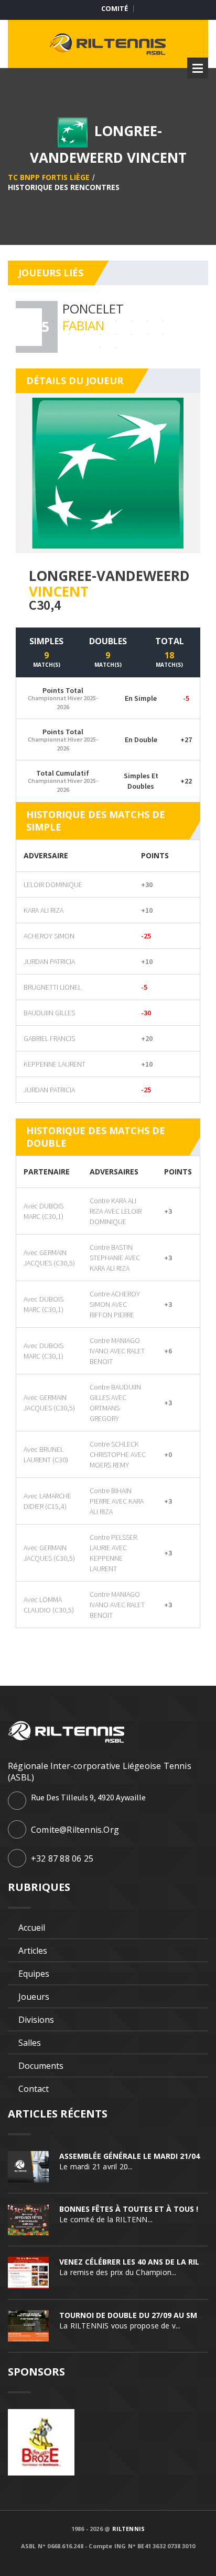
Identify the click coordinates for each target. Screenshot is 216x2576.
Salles (30, 2043)
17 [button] (84, 334)
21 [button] (147, 334)
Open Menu (198, 68)
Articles (33, 1951)
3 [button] (53, 321)
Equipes (34, 1974)
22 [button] (163, 334)
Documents (41, 2066)
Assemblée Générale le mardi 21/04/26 (135, 2156)
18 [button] (100, 334)
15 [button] (53, 334)
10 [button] (163, 321)
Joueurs (34, 1997)
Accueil (32, 1928)
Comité (115, 9)
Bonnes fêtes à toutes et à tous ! (129, 2209)
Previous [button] (25, 327)
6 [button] (100, 321)
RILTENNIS (129, 2529)
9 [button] (147, 321)
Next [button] (191, 327)
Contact (34, 2089)
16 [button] (69, 334)
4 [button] (69, 321)
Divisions (36, 2020)
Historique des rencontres (64, 187)
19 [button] (116, 334)
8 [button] (132, 321)
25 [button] (100, 348)
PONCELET (93, 309)
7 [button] (116, 321)
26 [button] (116, 348)
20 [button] (132, 334)
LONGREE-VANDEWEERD (109, 576)
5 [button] (84, 321)
